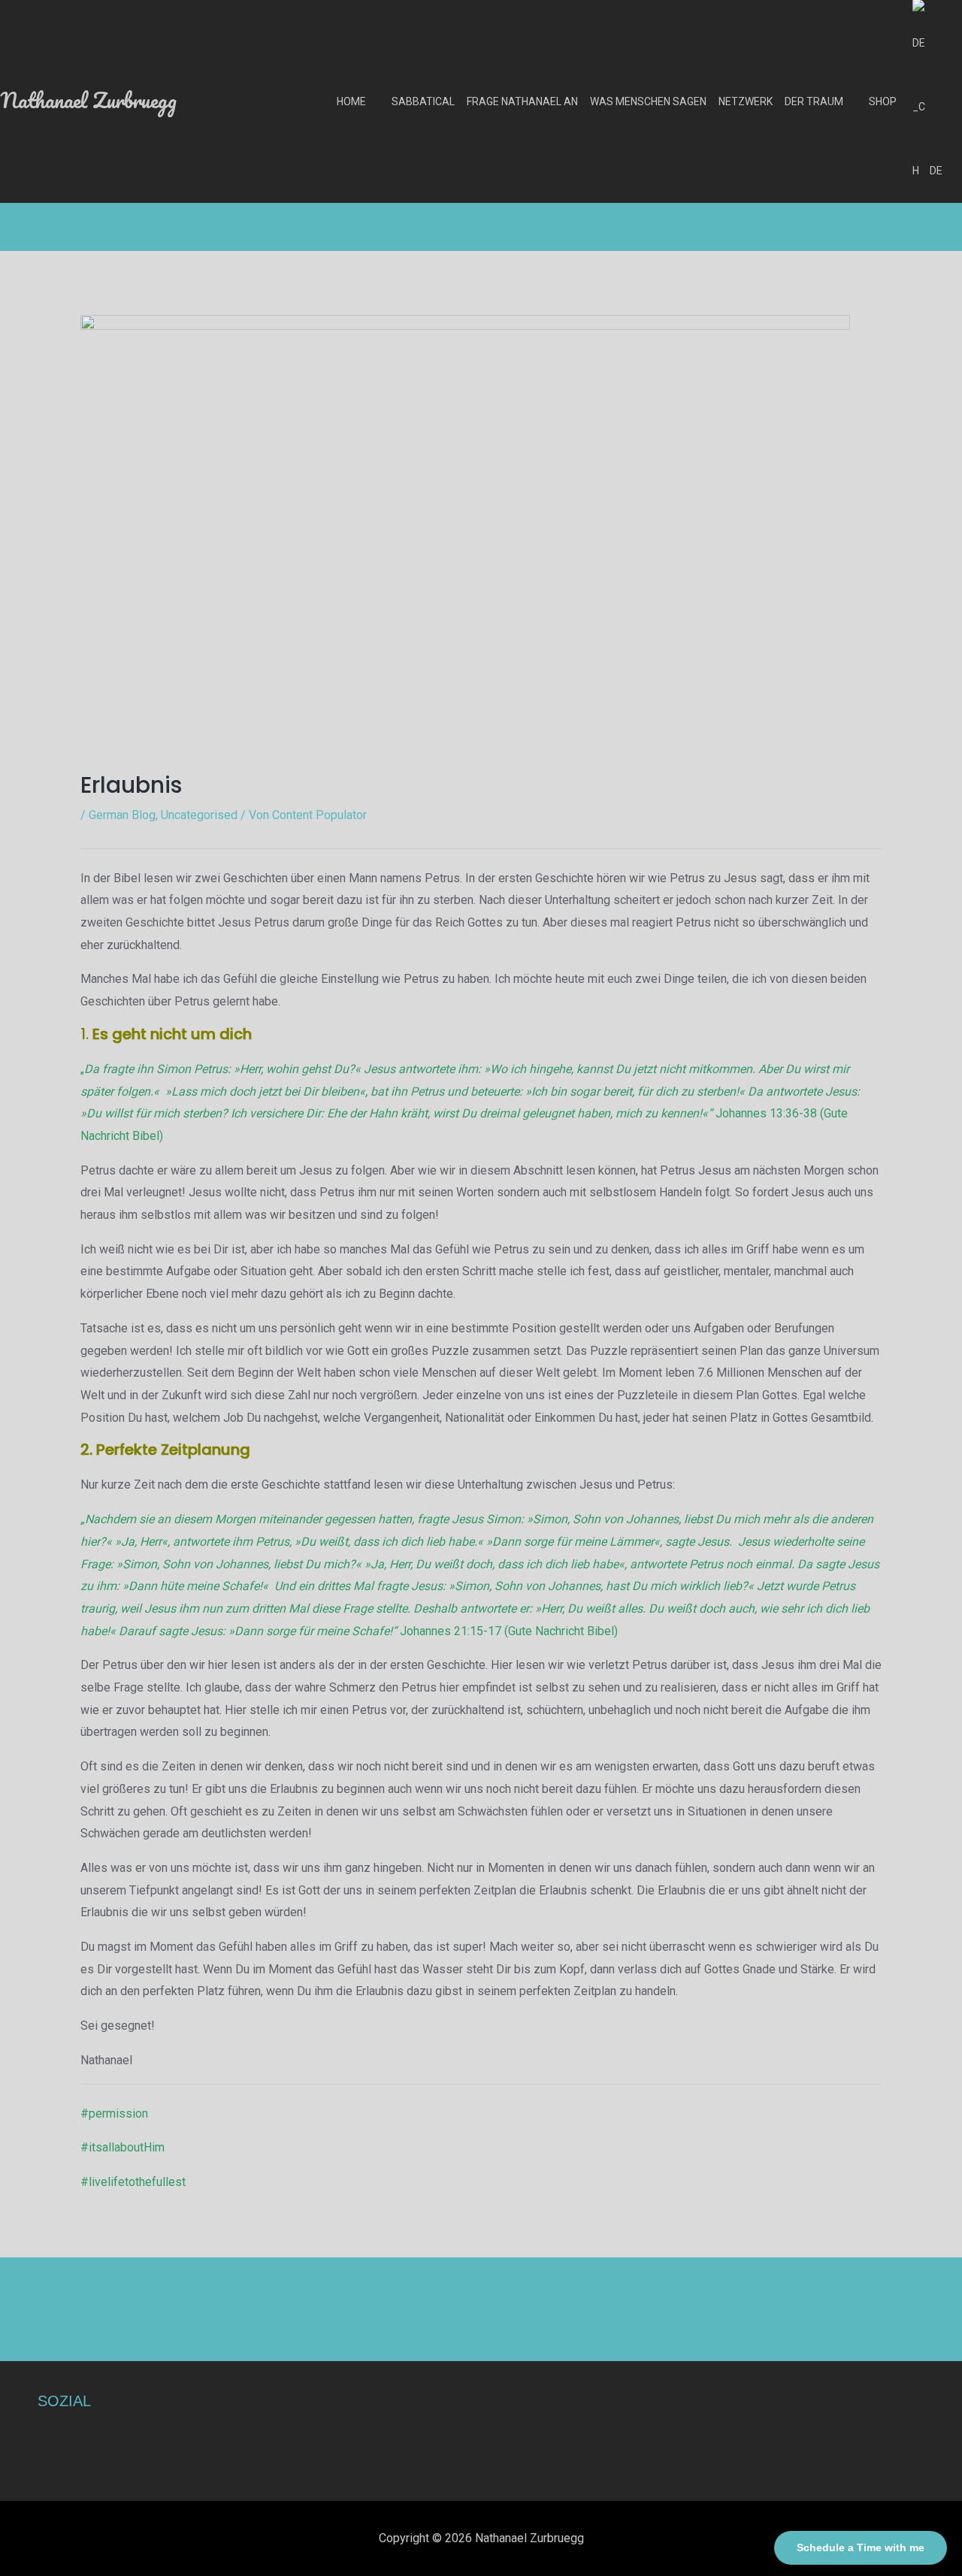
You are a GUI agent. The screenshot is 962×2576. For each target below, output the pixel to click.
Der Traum (814, 101)
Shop (883, 101)
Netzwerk (746, 101)
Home (351, 101)
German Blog (122, 815)
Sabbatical (423, 101)
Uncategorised (199, 815)
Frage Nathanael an (522, 101)
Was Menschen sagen (648, 101)
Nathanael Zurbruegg (88, 100)
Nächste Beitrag (911, 2295)
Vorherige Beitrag (55, 2295)
